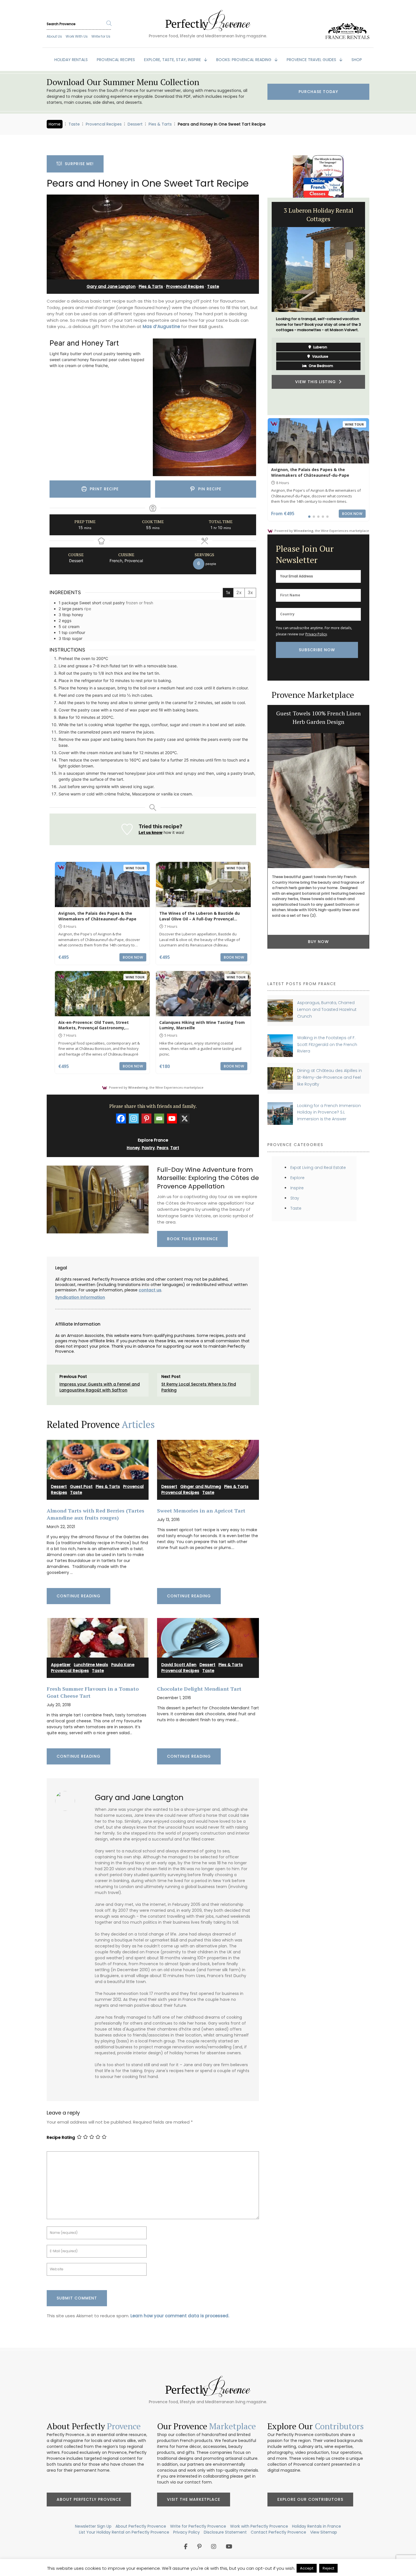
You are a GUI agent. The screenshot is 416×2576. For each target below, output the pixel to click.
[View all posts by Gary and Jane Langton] (67, 1799)
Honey (133, 1148)
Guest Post (81, 1487)
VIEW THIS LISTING (317, 383)
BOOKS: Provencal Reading (244, 60)
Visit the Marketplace (194, 2499)
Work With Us (77, 36)
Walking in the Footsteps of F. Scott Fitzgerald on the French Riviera (327, 1044)
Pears (163, 1148)
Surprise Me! (78, 164)
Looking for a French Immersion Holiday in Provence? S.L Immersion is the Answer (329, 1112)
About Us (54, 36)
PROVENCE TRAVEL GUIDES (312, 60)
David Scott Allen (179, 1665)
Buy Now (318, 942)
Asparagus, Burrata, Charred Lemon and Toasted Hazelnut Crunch (327, 1009)
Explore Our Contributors (310, 2499)
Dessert (135, 124)
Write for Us (101, 36)
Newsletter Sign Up (93, 2526)
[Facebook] (121, 1118)
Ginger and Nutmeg (201, 1487)
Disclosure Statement (225, 2532)
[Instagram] (134, 1118)
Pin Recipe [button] (209, 489)
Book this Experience (192, 1239)
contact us (150, 1290)
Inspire (297, 1188)
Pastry (148, 1148)
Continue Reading (79, 1596)
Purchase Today (318, 92)
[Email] (159, 1118)
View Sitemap (324, 2532)
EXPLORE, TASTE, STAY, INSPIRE (173, 60)
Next (374, 306)
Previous (263, 306)
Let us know (151, 832)
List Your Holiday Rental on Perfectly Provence (124, 2532)
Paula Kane (123, 1665)
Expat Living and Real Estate (318, 1168)
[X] (185, 1118)
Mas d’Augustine (161, 326)
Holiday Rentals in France (317, 2526)
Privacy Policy (316, 634)
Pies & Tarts (160, 124)
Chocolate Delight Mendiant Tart (199, 1689)
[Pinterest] (146, 1118)
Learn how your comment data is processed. (180, 2316)
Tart (175, 1148)
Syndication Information (80, 1297)
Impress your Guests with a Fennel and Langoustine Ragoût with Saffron (100, 1387)
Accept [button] (307, 2568)
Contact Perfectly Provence (278, 2532)
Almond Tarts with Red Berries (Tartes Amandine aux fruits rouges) (96, 1514)
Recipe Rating (61, 2138)
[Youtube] (172, 1118)
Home (55, 124)
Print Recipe (103, 489)
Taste (74, 124)
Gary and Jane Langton (111, 286)
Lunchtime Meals (91, 1665)
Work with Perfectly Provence (259, 2526)
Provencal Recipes (104, 124)
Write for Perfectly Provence (198, 2526)
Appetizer (61, 1665)
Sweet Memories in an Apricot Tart (201, 1511)
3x (250, 592)
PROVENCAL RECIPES (116, 60)
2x (239, 592)
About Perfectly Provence (89, 2499)
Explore (297, 1178)
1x (228, 592)
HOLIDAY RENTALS (71, 60)
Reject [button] (328, 2568)
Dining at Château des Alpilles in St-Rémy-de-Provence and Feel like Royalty (330, 1077)
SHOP (357, 60)
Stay (295, 1198)
